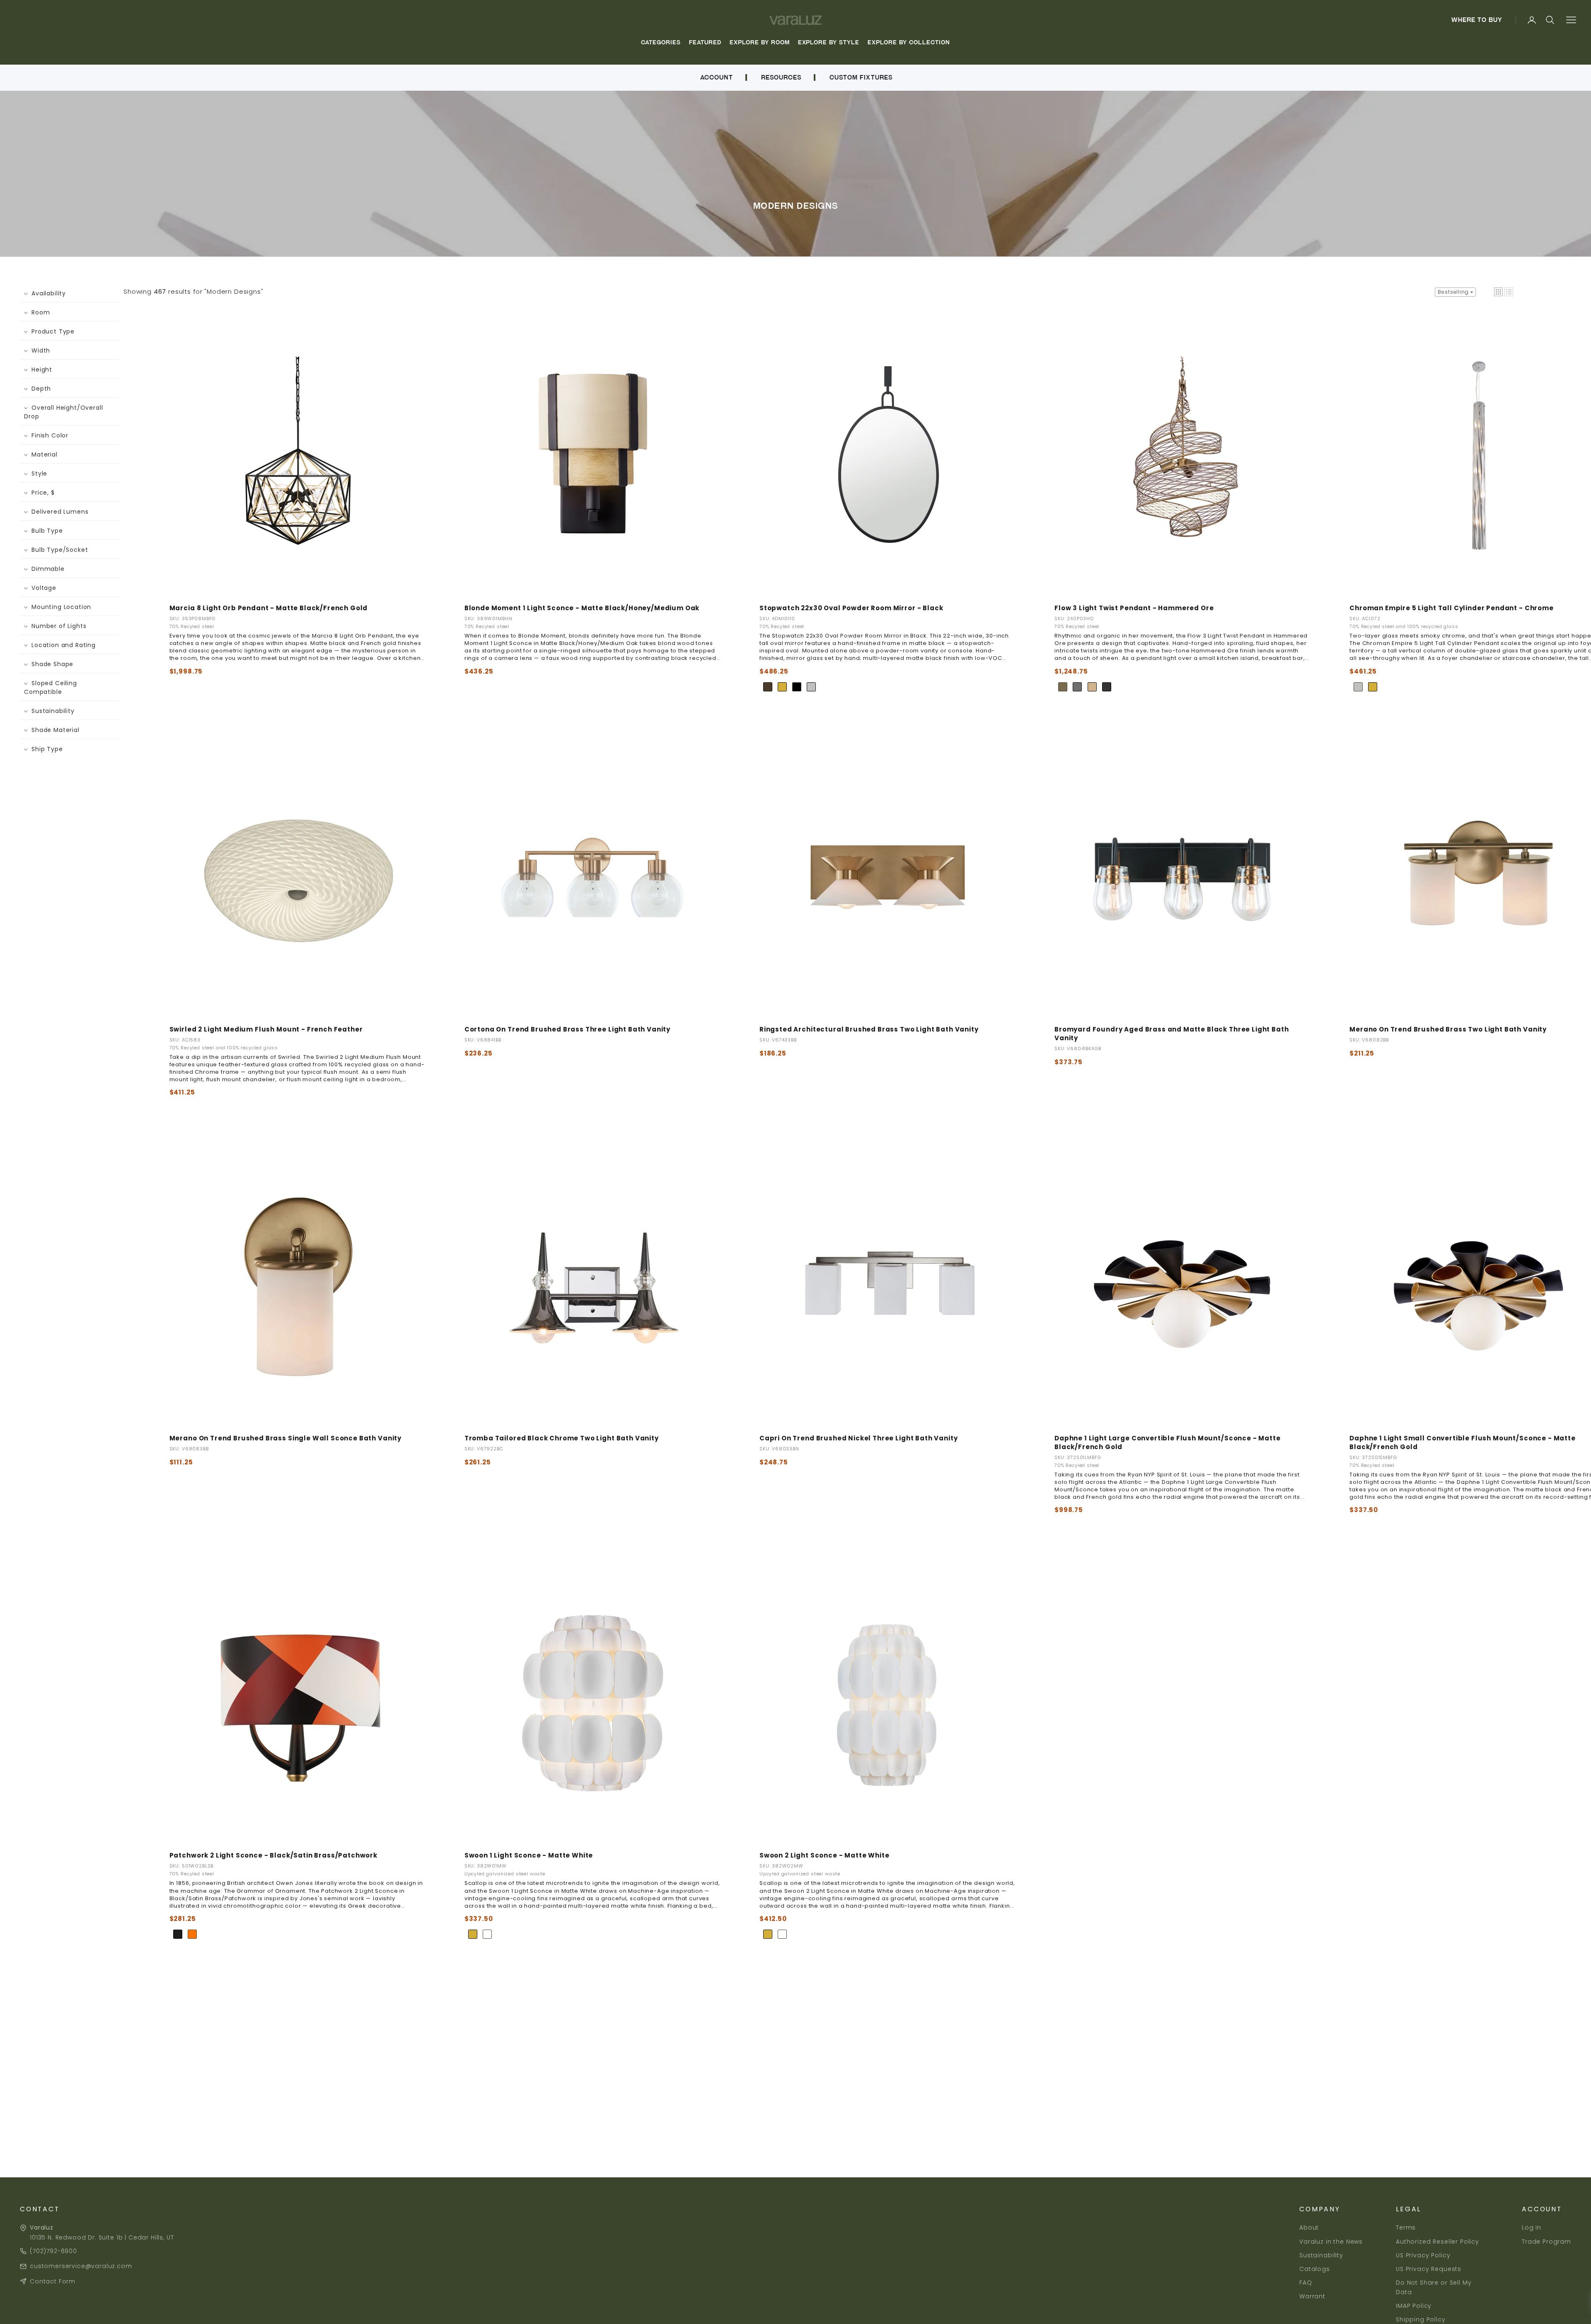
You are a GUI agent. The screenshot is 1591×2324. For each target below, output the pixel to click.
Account (716, 77)
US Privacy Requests (1429, 2269)
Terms (1406, 2227)
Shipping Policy (1421, 2319)
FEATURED (705, 42)
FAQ (1306, 2283)
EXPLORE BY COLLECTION (909, 42)
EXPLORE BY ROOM (760, 42)
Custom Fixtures (861, 77)
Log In (1532, 2227)
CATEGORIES (661, 42)
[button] (1498, 292)
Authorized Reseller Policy (1437, 2242)
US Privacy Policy (1423, 2255)
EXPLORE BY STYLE (829, 42)
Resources (781, 77)
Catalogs (1315, 2269)
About (1309, 2227)
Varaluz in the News (1331, 2242)
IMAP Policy (1414, 2306)
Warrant (1312, 2296)
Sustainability (1321, 2255)
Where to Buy (1477, 20)
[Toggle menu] (1571, 20)
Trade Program (1546, 2242)
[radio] (768, 687)
